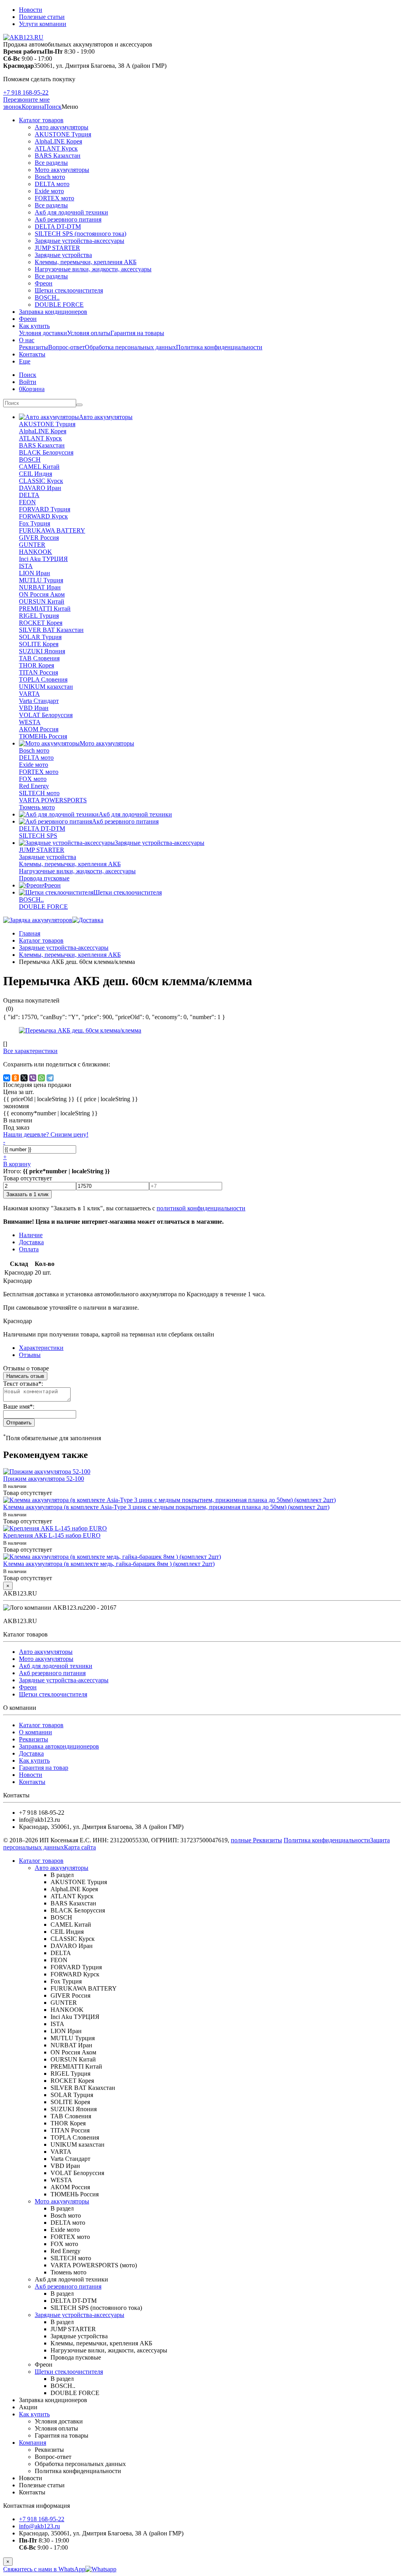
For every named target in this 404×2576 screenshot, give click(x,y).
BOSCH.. (47, 297)
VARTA (29, 694)
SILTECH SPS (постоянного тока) (80, 234)
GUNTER (32, 545)
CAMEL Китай (39, 467)
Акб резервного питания (68, 219)
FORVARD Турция (45, 509)
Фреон (44, 283)
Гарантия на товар (44, 1768)
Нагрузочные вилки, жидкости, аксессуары (93, 269)
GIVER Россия (39, 538)
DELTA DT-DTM (58, 226)
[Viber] (33, 1078)
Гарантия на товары (137, 333)
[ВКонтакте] (7, 1078)
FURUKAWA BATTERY (52, 530)
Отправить (19, 1423)
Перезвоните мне (26, 100)
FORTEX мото (54, 198)
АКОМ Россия (39, 729)
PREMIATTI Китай (45, 609)
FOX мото (33, 779)
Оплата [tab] (29, 1249)
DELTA (29, 495)
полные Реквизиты (256, 1840)
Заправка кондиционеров (53, 312)
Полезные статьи (42, 17)
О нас (27, 340)
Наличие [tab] (31, 1235)
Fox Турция (35, 523)
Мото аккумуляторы (62, 170)
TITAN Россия (38, 672)
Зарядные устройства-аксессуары (79, 241)
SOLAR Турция (40, 637)
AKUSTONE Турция (63, 134)
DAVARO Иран (40, 488)
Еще (25, 361)
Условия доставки (43, 333)
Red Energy (34, 786)
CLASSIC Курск (41, 481)
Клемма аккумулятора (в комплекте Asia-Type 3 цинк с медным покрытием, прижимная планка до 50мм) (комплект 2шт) (166, 1507)
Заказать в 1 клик (27, 1194)
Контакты (32, 354)
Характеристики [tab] (41, 1348)
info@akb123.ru (39, 2526)
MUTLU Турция (41, 580)
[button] (53, 107)
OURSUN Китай (42, 601)
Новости (31, 10)
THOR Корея (36, 665)
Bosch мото (50, 177)
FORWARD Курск (43, 516)
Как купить (34, 326)
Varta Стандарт (39, 701)
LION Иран (35, 573)
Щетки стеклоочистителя (69, 290)
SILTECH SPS (38, 836)
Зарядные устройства (63, 255)
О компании (36, 1732)
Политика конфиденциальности (219, 347)
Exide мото (49, 191)
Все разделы (51, 163)
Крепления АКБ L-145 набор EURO (52, 1535)
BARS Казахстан (58, 156)
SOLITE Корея (39, 644)
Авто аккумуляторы (62, 127)
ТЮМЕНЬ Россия (43, 736)
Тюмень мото (37, 807)
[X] (24, 1078)
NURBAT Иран (40, 587)
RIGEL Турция (39, 616)
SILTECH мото (39, 793)
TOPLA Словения (43, 679)
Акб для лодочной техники (71, 212)
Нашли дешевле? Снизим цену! (46, 1134)
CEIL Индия (36, 474)
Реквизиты (34, 347)
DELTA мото (52, 184)
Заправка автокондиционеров (59, 1746)
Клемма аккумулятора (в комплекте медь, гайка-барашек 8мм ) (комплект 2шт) (109, 1564)
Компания (33, 2443)
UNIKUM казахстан (46, 687)
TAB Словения (39, 658)
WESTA (30, 722)
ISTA (26, 566)
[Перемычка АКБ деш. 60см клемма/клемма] (80, 1030)
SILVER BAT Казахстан (51, 630)
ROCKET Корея (41, 623)
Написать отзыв (25, 1376)
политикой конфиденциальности (201, 1208)
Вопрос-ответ (66, 347)
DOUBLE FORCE (59, 305)
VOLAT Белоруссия (46, 715)
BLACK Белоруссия (46, 452)
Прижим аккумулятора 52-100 (44, 1479)
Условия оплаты (89, 333)
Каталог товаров (41, 120)
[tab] (30, 1355)
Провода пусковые (44, 878)
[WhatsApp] (41, 1078)
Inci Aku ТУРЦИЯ (43, 559)
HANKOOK (36, 552)
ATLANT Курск (56, 148)
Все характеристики (30, 1051)
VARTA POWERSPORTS (53, 800)
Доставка (31, 1753)
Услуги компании (43, 24)
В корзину (17, 1164)
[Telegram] (50, 1078)
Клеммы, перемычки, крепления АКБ (86, 262)
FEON (27, 502)
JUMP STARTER (57, 248)
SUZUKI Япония (42, 651)
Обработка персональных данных (130, 347)
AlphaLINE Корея (58, 141)
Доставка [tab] (31, 1242)
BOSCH (30, 459)
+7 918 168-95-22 (26, 92)
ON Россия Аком (42, 594)
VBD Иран (34, 708)
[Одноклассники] (15, 1078)
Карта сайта (80, 1847)
